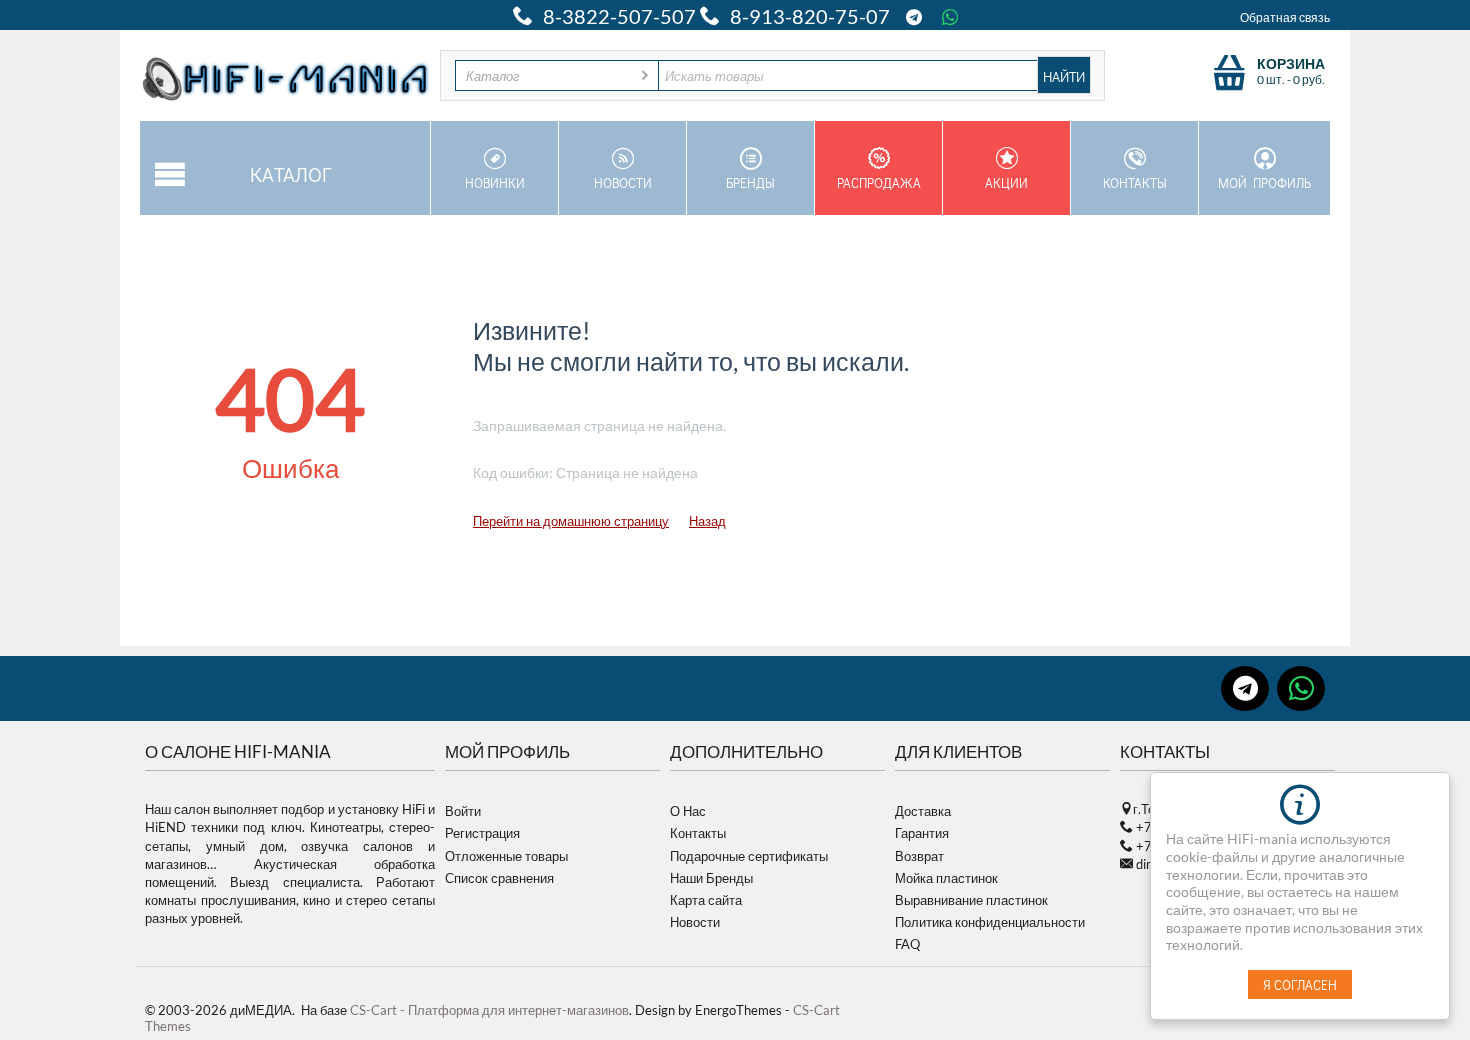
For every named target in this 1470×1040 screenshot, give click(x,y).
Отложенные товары (506, 856)
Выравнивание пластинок (971, 900)
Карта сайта (706, 900)
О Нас (688, 811)
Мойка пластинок (946, 878)
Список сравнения (499, 878)
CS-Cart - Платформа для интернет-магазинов (489, 1010)
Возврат (919, 856)
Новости (623, 182)
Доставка (923, 811)
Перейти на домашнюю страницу (571, 521)
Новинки (495, 182)
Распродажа (879, 182)
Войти (463, 811)
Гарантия (922, 833)
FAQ (907, 944)
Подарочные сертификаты (749, 856)
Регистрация (482, 833)
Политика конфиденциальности (990, 922)
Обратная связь (1285, 17)
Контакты (1135, 182)
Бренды (750, 182)
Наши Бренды (711, 878)
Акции (1006, 182)
